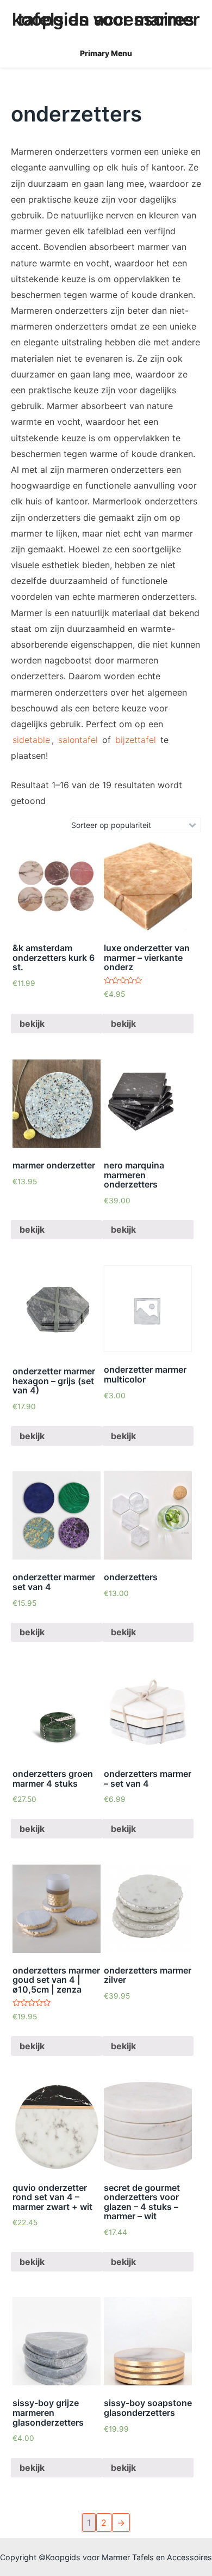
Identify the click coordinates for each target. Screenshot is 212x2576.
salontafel (78, 740)
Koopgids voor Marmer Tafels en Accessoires (106, 19)
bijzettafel (136, 740)
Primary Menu (106, 53)
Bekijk (32, 1024)
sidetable (31, 740)
